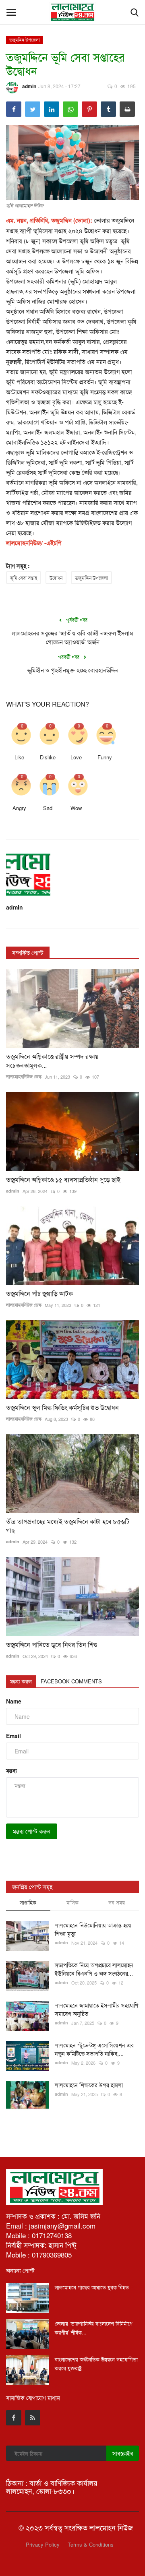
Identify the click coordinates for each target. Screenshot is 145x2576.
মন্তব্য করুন (21, 1681)
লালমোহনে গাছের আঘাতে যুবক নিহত (92, 2287)
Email (13, 1736)
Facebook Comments (71, 1681)
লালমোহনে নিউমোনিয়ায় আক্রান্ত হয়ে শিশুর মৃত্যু (93, 1929)
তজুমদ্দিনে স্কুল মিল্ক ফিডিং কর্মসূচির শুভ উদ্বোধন (63, 1408)
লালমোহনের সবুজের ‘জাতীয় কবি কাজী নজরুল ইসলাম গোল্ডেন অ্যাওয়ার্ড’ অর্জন (72, 637)
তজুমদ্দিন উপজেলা (25, 39)
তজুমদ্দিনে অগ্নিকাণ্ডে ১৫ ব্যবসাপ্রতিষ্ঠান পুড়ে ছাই (63, 1180)
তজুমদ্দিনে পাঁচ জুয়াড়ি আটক (39, 1294)
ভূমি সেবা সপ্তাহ (24, 578)
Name (14, 1701)
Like (19, 757)
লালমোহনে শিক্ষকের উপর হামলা (89, 2085)
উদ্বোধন (56, 578)
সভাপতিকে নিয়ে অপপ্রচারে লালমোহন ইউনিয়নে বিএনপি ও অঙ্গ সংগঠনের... (94, 1969)
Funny (105, 757)
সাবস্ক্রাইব (123, 2453)
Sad (48, 808)
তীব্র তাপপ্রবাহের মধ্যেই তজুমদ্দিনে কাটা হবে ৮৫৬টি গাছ (68, 1526)
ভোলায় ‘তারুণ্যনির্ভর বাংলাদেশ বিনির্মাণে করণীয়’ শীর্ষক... (94, 2328)
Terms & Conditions (91, 2544)
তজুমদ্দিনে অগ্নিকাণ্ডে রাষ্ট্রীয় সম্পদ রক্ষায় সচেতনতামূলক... (52, 1061)
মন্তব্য (11, 1770)
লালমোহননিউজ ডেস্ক (24, 1076)
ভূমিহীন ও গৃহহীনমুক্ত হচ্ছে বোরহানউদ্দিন (73, 670)
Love (76, 757)
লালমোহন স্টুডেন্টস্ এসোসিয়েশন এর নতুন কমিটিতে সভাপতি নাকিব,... (94, 2049)
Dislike (48, 757)
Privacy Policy (43, 2544)
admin (29, 86)
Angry (19, 808)
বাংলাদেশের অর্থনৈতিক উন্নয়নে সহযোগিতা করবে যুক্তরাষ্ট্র (96, 2364)
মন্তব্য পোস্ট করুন (32, 1831)
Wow (76, 808)
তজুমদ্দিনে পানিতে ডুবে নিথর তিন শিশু (52, 1645)
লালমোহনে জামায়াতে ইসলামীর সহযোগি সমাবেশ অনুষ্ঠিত (96, 2009)
